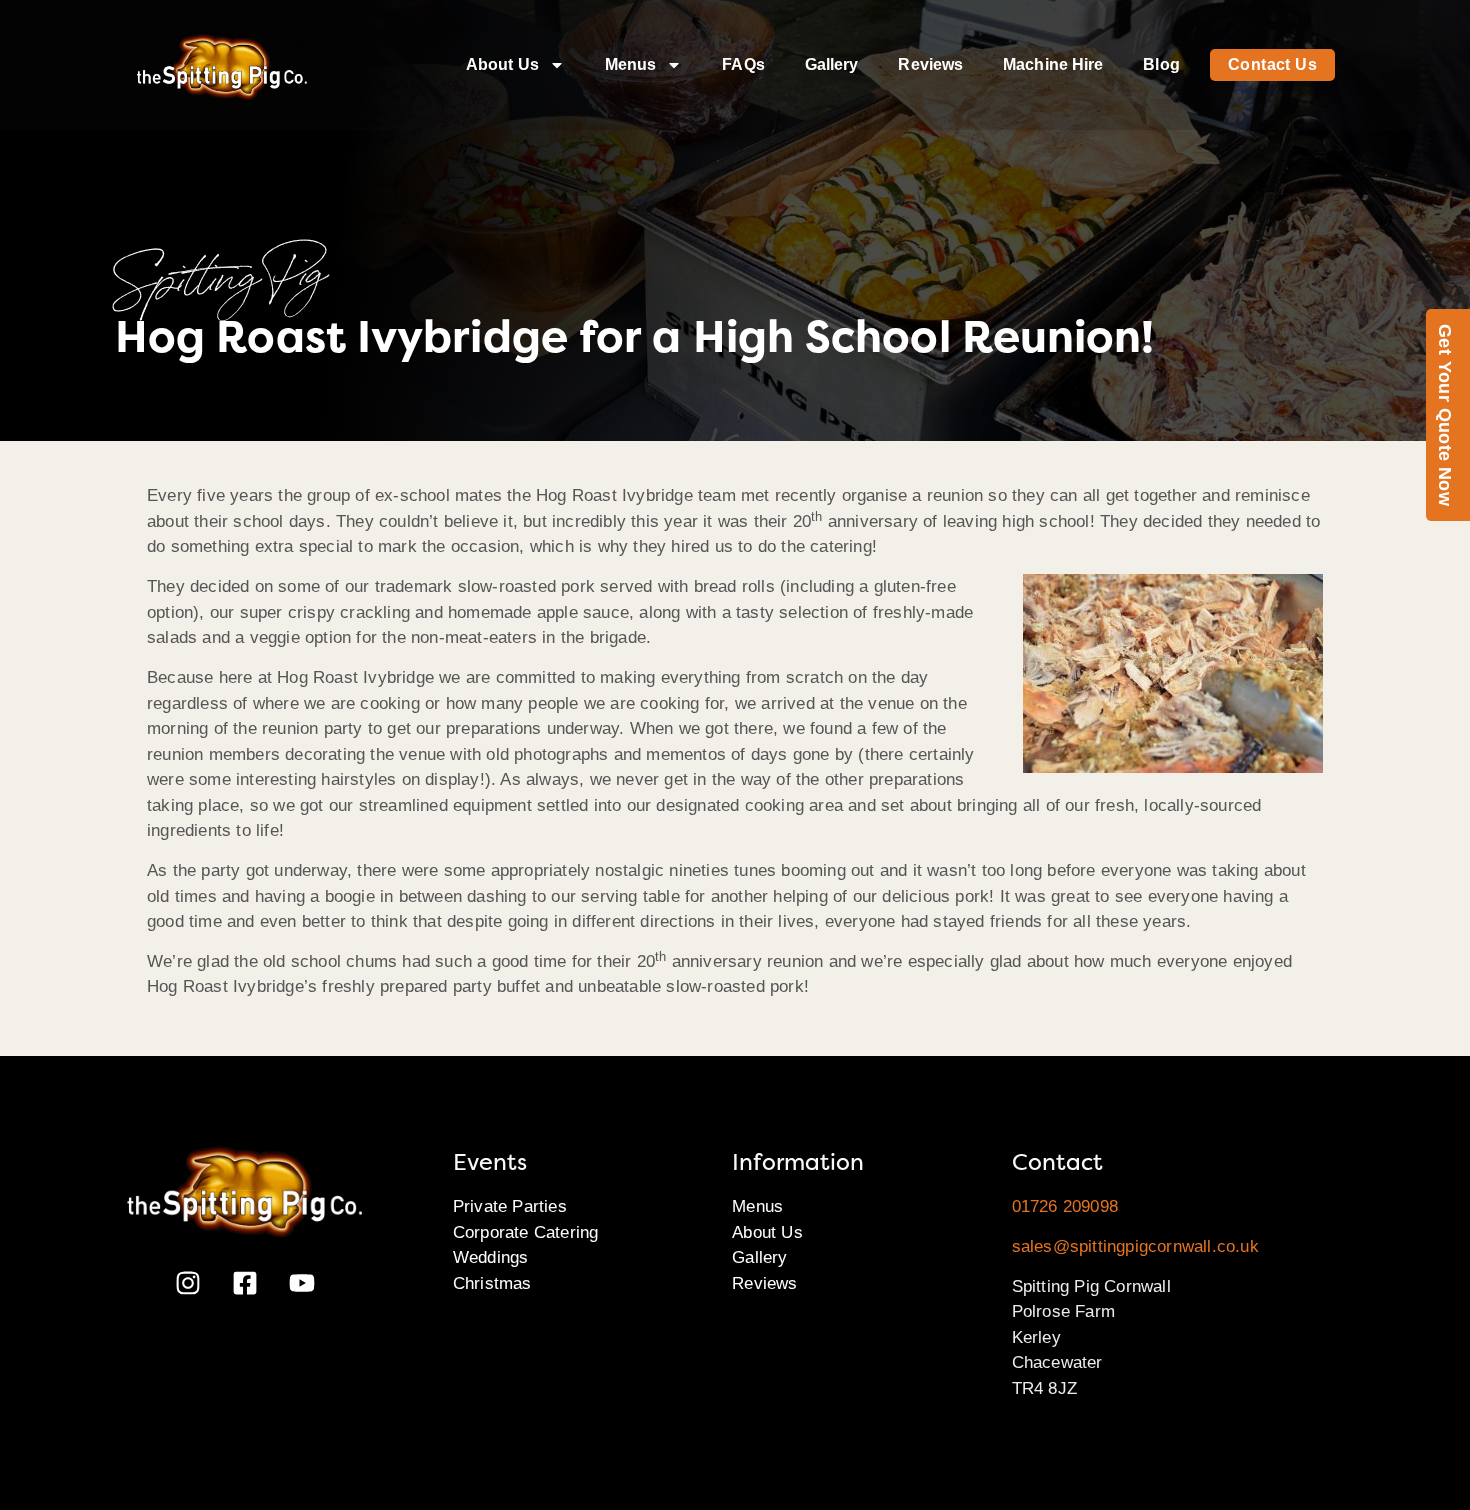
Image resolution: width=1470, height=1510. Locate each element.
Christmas (492, 1283)
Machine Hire (1053, 64)
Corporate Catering (526, 1232)
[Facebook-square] (245, 1283)
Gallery (832, 64)
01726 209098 (1065, 1206)
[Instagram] (188, 1283)
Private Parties (510, 1206)
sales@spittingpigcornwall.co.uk (1135, 1246)
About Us (502, 64)
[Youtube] (302, 1283)
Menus (631, 64)
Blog (1161, 64)
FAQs (743, 64)
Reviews (930, 64)
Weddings (491, 1257)
